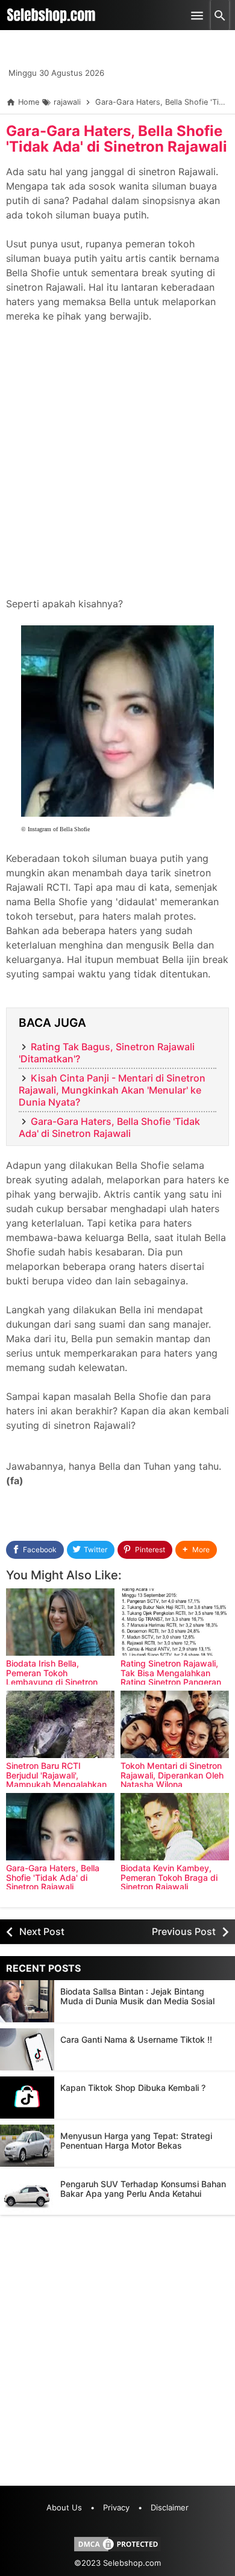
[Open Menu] (197, 15)
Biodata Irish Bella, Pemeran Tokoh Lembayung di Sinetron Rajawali (52, 1677)
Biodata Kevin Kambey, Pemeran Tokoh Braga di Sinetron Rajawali (169, 1877)
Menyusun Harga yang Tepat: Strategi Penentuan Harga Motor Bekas (136, 2141)
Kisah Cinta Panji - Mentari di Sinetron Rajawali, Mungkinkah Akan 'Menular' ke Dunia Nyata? (112, 1090)
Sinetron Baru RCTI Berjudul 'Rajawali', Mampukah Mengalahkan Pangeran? (56, 1779)
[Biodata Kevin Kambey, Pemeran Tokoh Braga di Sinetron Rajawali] (175, 1827)
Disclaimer (170, 2507)
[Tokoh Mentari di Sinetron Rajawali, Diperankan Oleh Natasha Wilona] (175, 1724)
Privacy (116, 2507)
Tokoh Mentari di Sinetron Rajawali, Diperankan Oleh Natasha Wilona (172, 1775)
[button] (196, 1550)
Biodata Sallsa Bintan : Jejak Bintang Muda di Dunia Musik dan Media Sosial (137, 1996)
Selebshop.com (132, 2563)
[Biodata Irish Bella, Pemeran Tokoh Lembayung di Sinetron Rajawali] (60, 1622)
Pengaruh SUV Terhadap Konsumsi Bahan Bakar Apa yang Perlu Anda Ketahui (143, 2189)
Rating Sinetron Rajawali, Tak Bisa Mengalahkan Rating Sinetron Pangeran (171, 1673)
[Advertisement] (117, 467)
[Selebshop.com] (51, 15)
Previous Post (184, 1931)
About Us (64, 2507)
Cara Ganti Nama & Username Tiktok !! (136, 2039)
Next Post (42, 1931)
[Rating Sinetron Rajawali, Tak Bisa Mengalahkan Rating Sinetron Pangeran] (175, 1622)
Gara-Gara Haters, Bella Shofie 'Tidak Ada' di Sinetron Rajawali (117, 139)
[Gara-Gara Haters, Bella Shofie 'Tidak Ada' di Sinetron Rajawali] (60, 1827)
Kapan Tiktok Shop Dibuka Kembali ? (133, 2088)
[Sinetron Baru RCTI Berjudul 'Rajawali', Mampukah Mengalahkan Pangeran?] (60, 1724)
